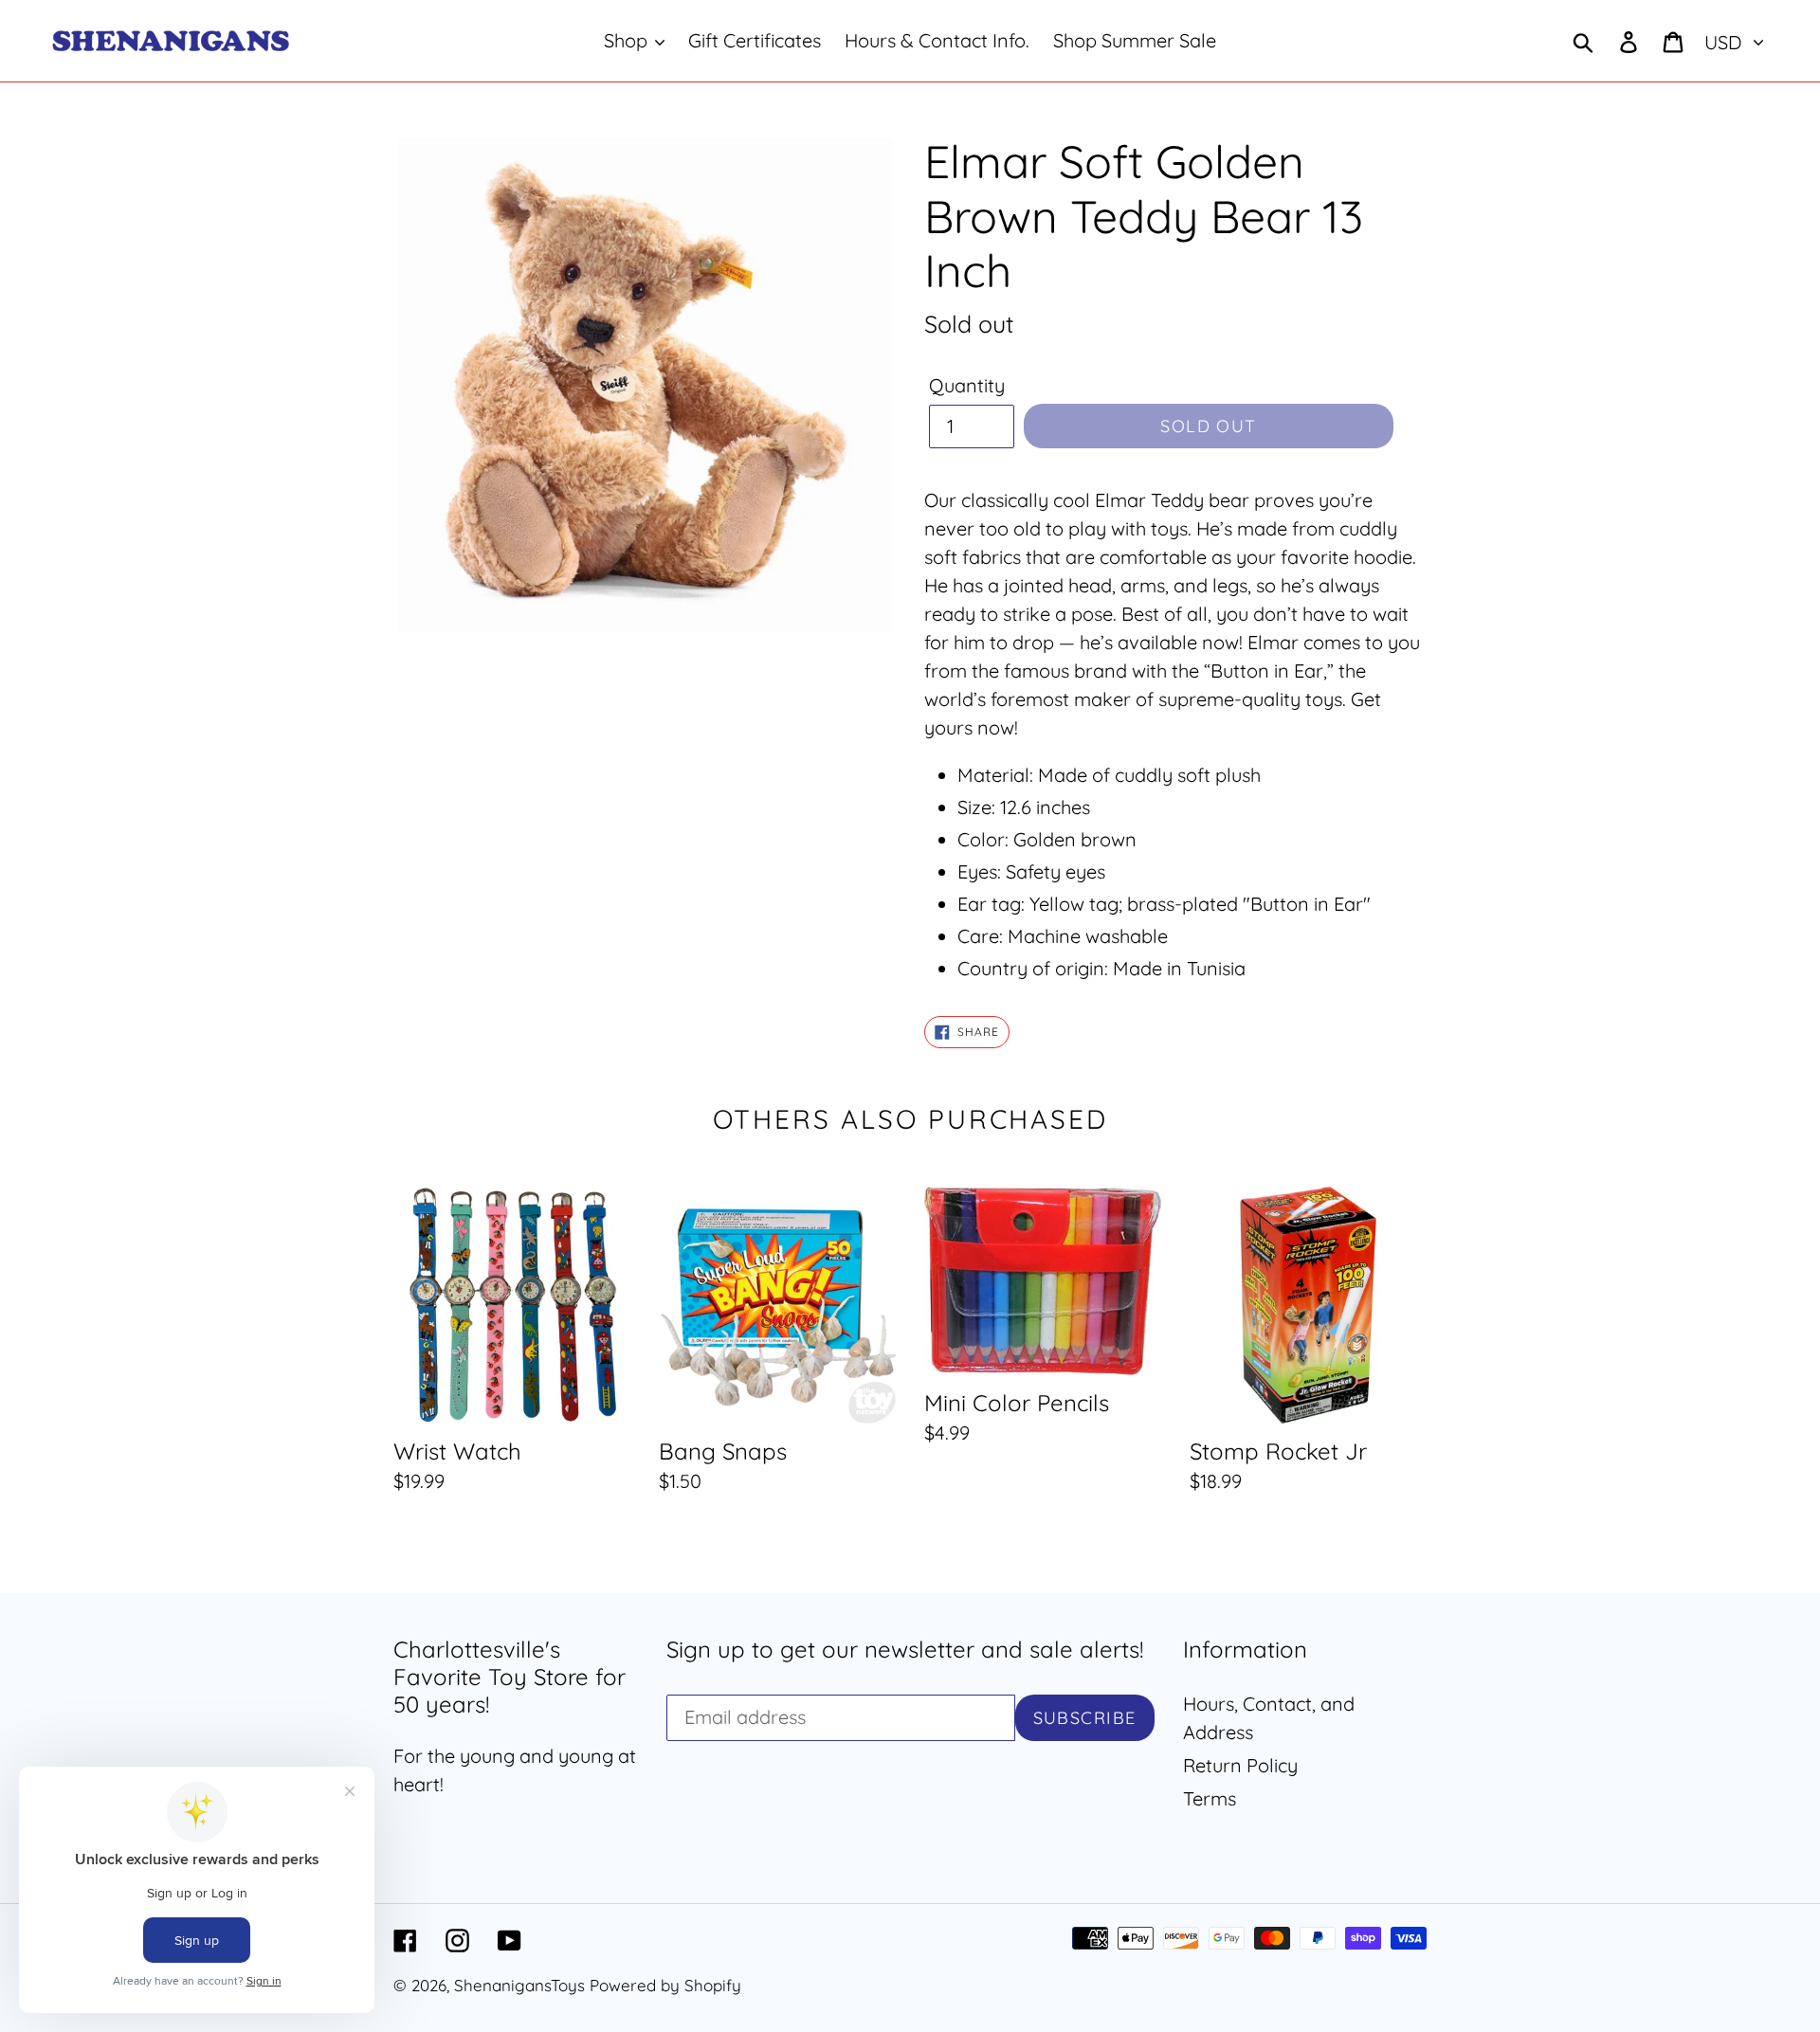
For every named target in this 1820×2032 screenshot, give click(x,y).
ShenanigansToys (519, 1985)
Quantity (967, 385)
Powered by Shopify (665, 1985)
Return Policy (1240, 1765)
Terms (1210, 1798)
